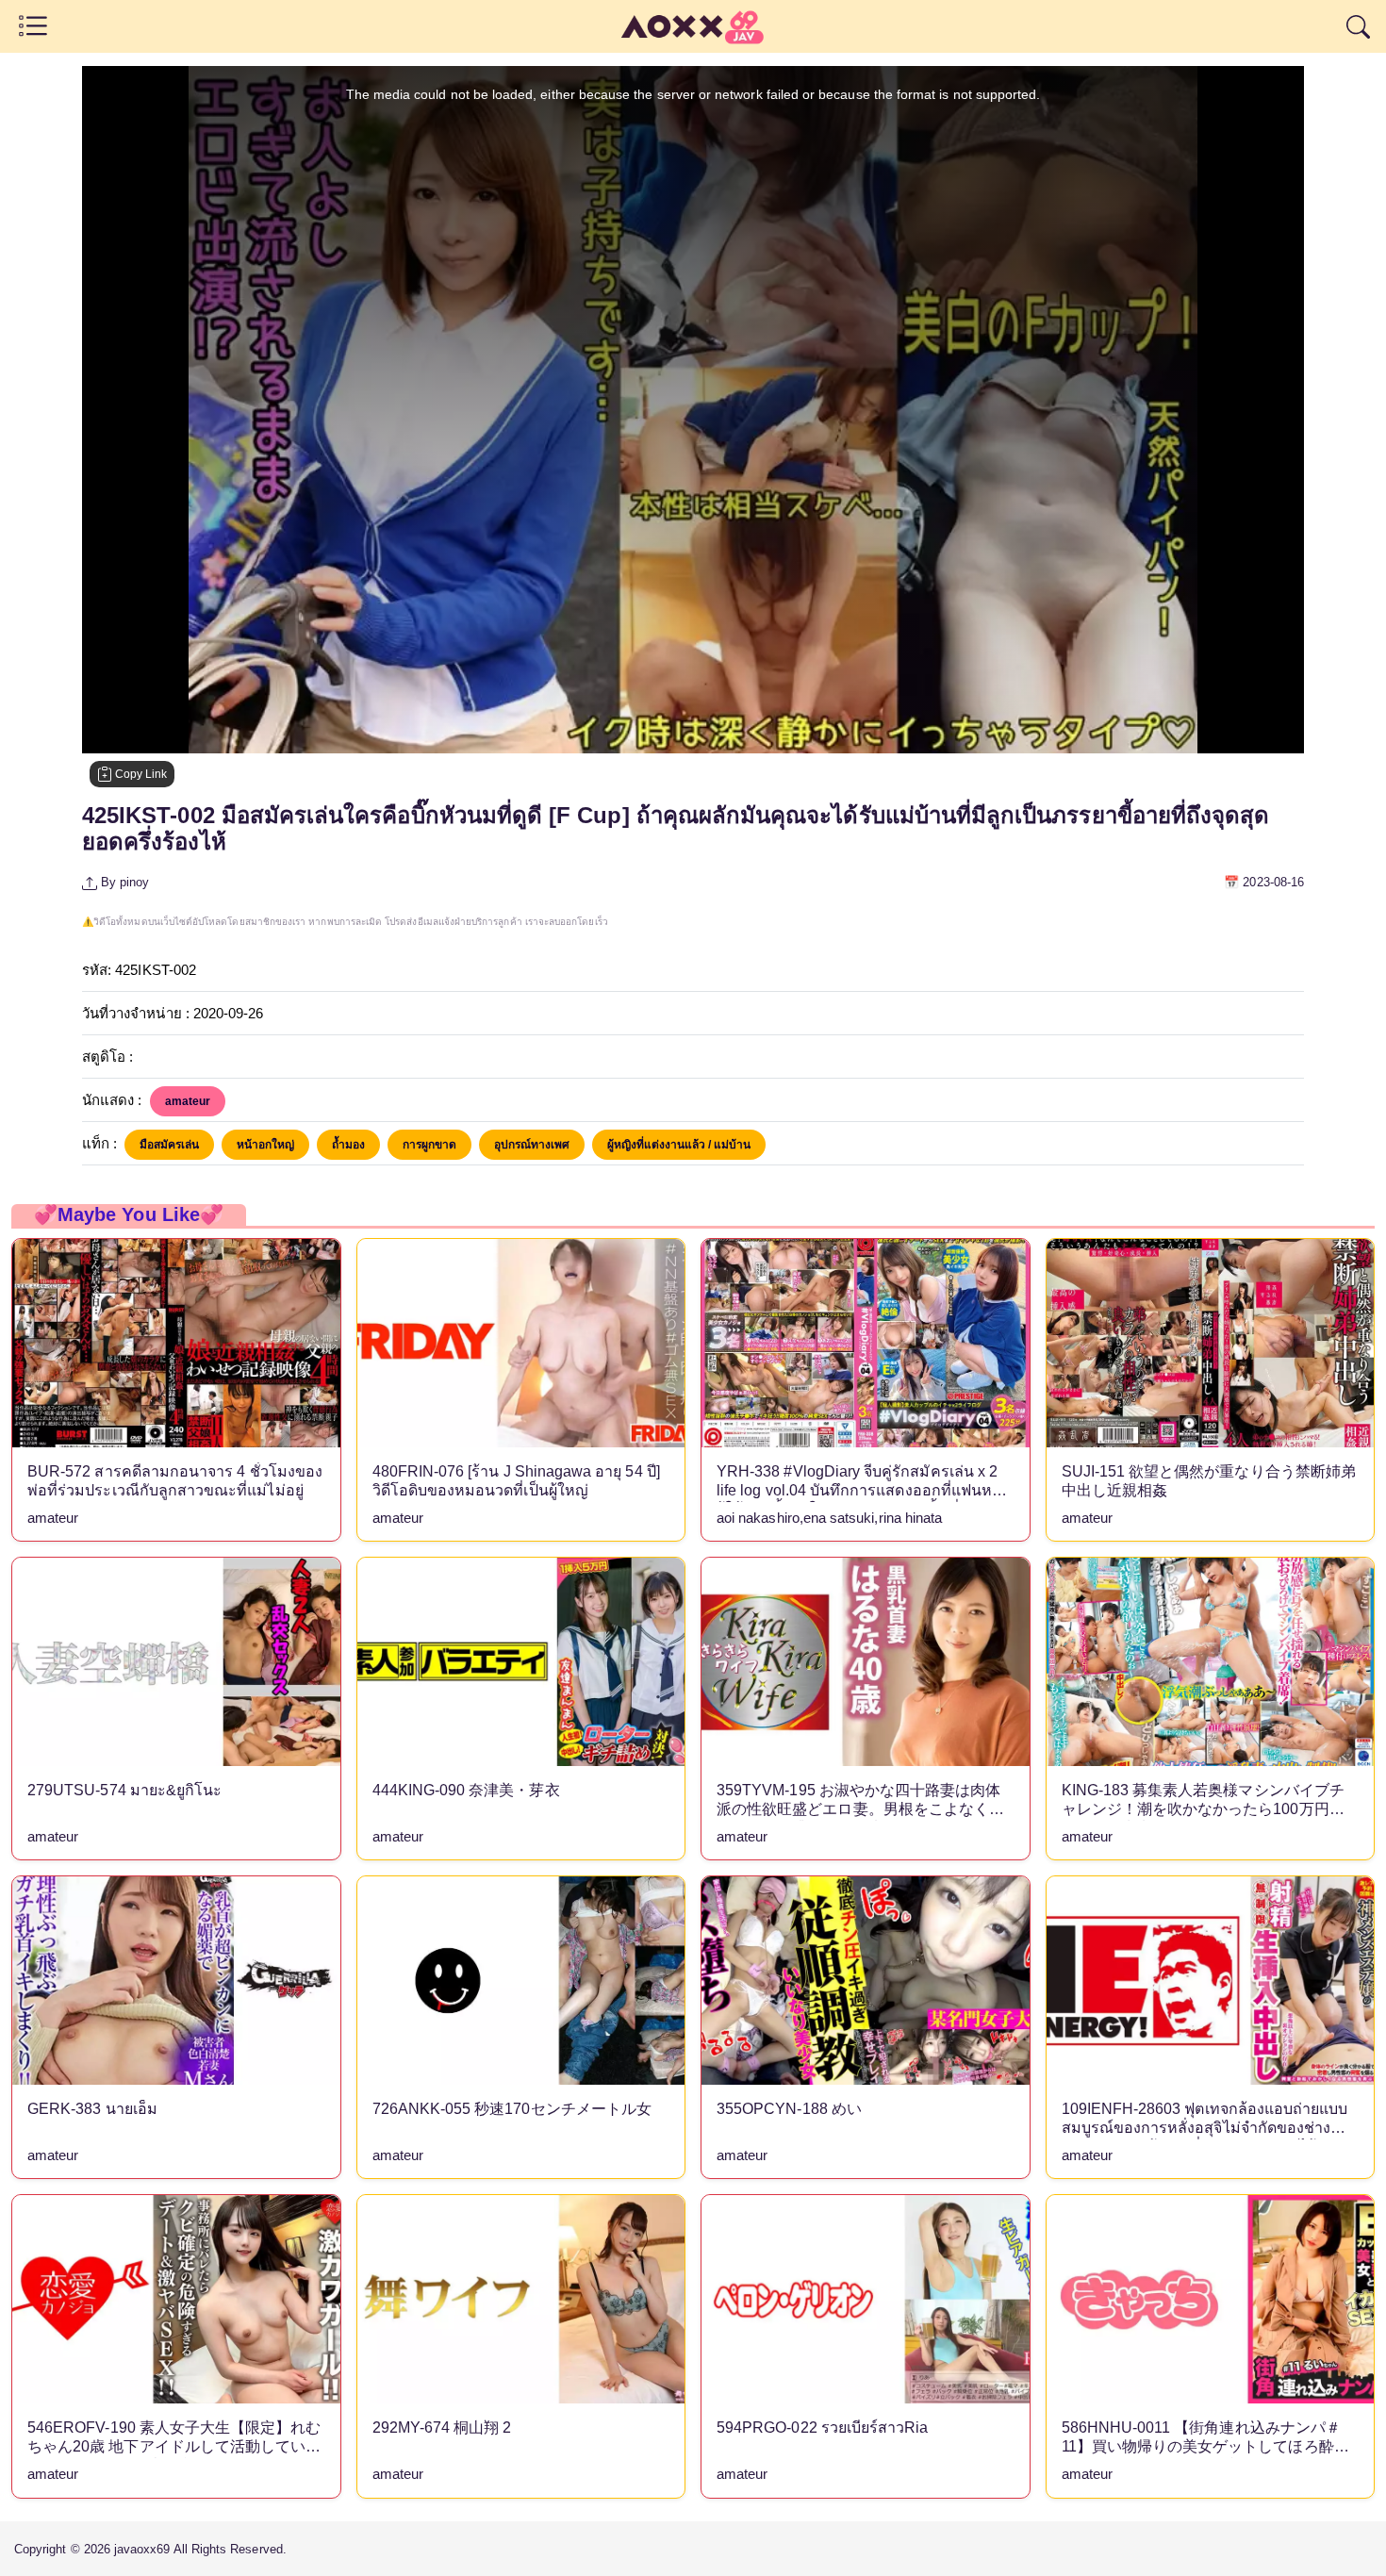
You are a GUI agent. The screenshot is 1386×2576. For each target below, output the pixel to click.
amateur (188, 1101)
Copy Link (140, 774)
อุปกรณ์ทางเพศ (532, 1145)
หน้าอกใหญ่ (265, 1145)
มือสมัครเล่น (169, 1145)
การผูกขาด (429, 1145)
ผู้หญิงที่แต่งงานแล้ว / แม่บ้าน (679, 1145)
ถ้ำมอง (348, 1145)
